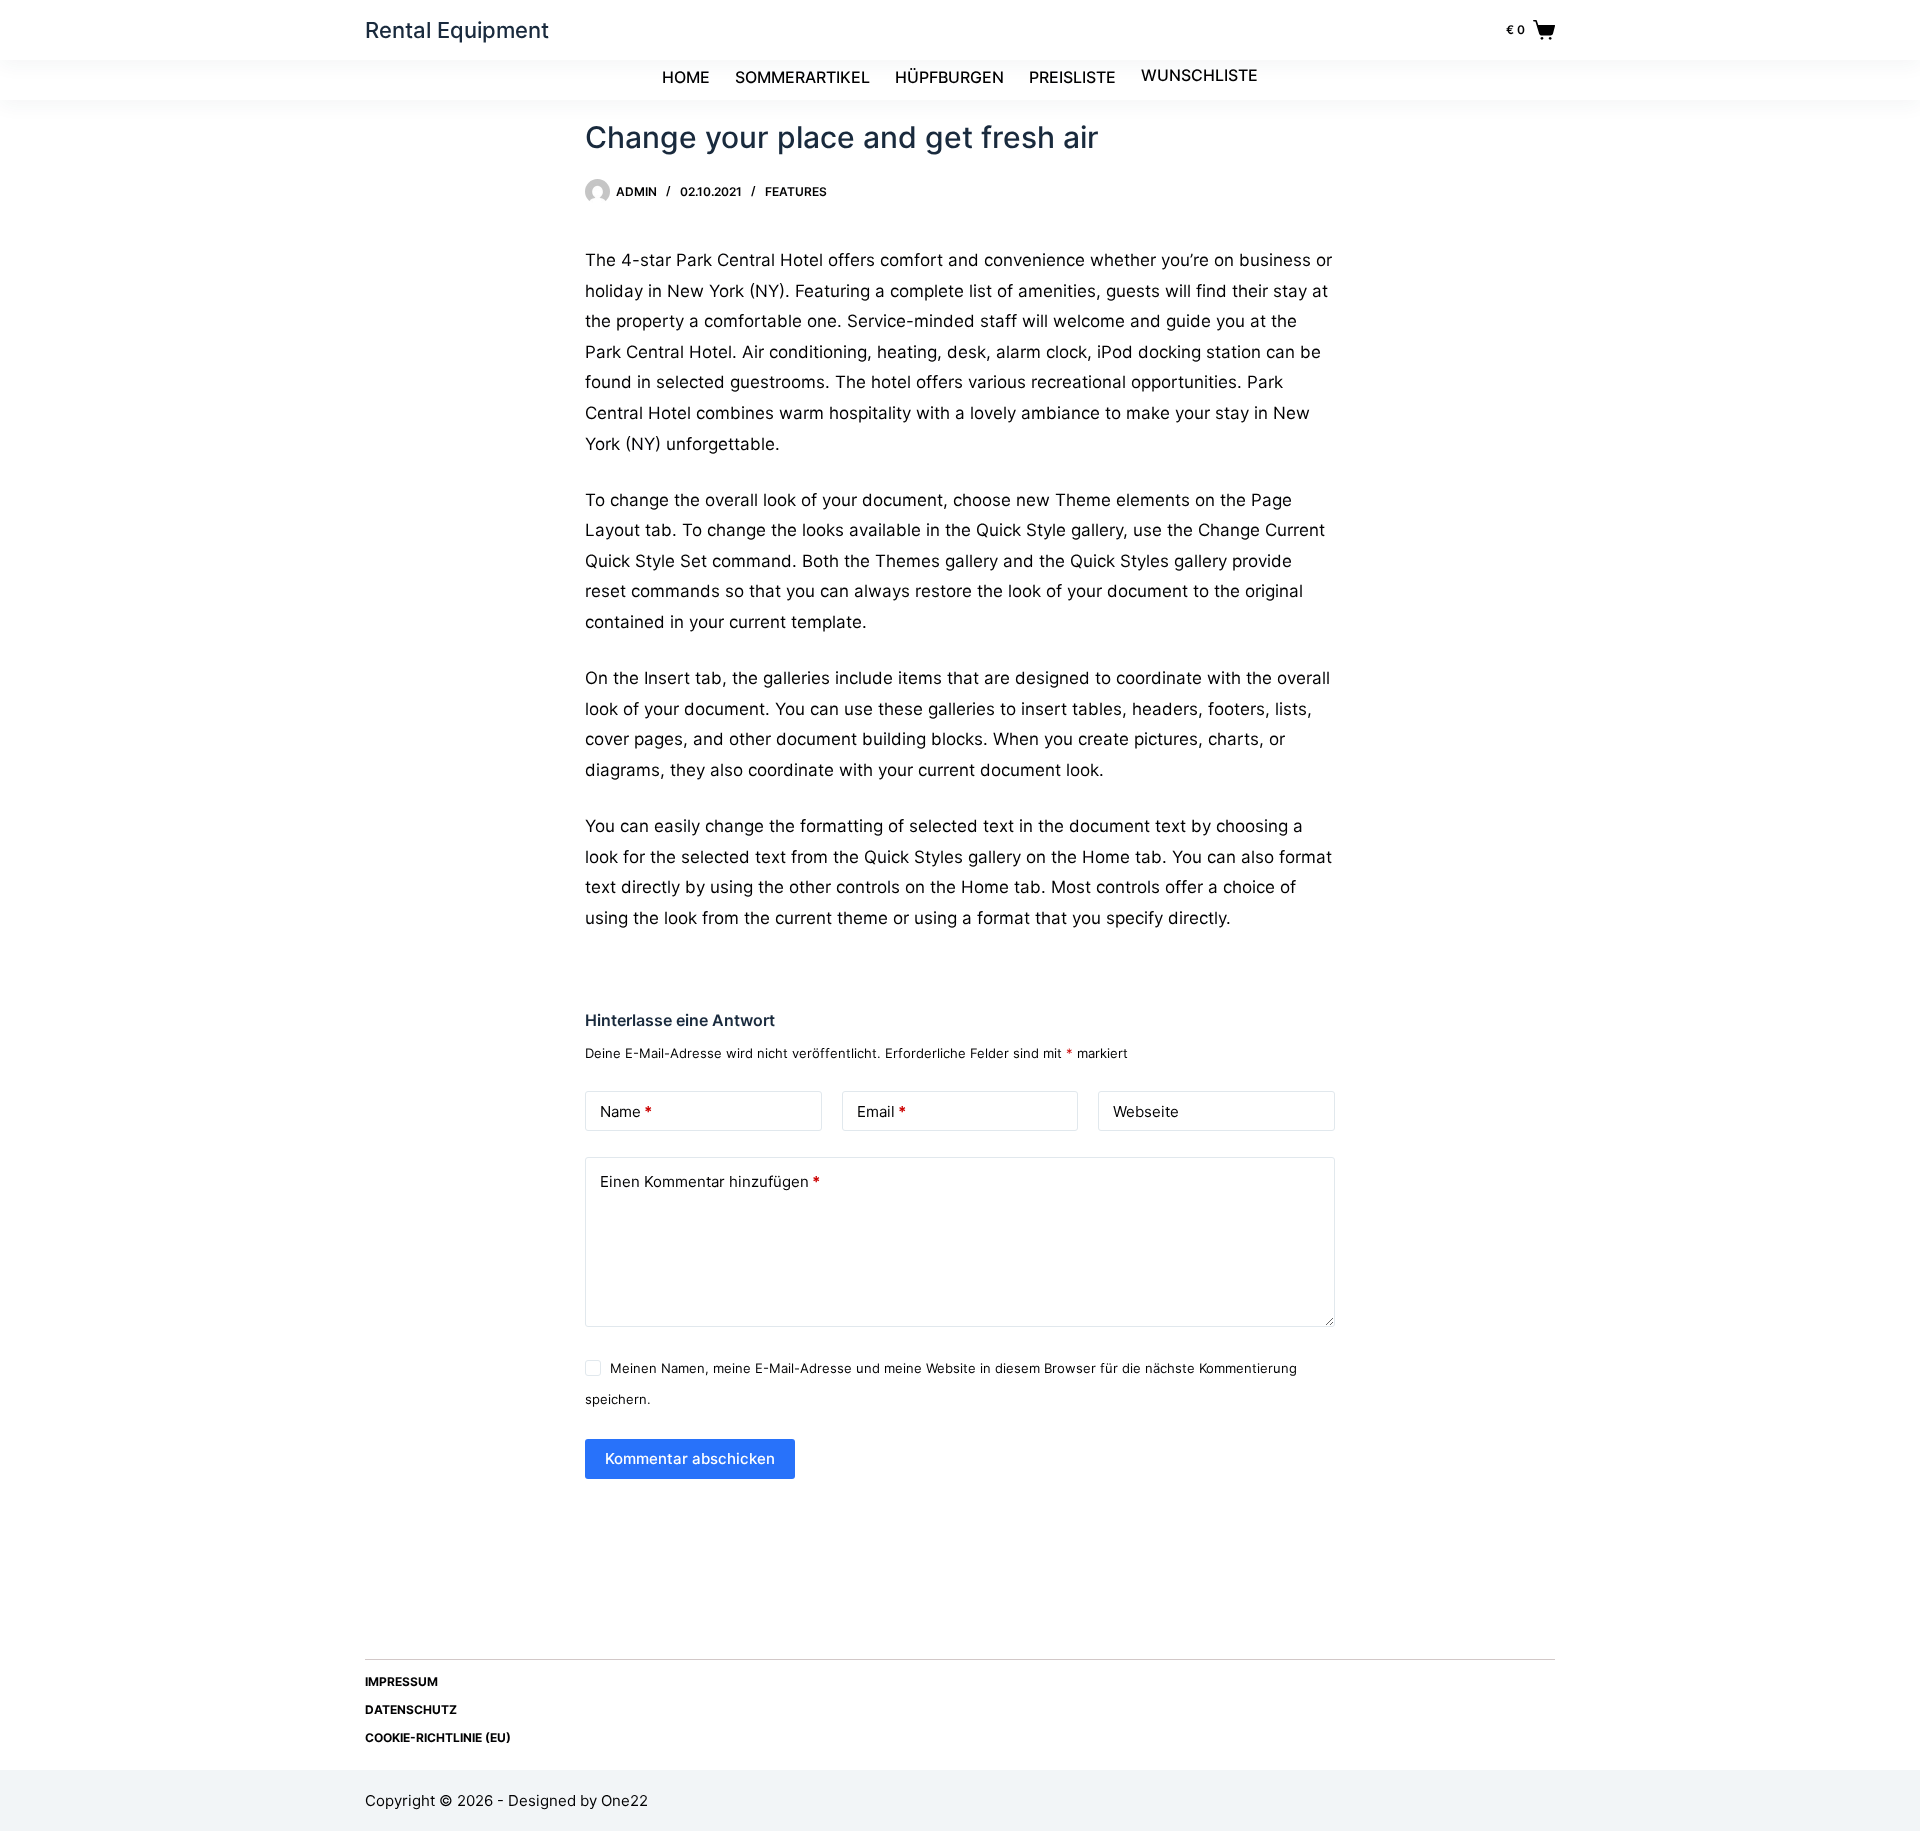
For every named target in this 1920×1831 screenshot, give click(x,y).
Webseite (1146, 1111)
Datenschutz (411, 1709)
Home (686, 77)
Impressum (401, 1681)
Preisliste (1072, 77)
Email (881, 1111)
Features (796, 191)
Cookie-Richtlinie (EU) (438, 1737)
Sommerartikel (802, 77)
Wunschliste (1199, 75)
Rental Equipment (457, 30)
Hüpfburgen (949, 77)
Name (626, 1111)
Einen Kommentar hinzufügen (710, 1181)
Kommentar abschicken (690, 1458)
